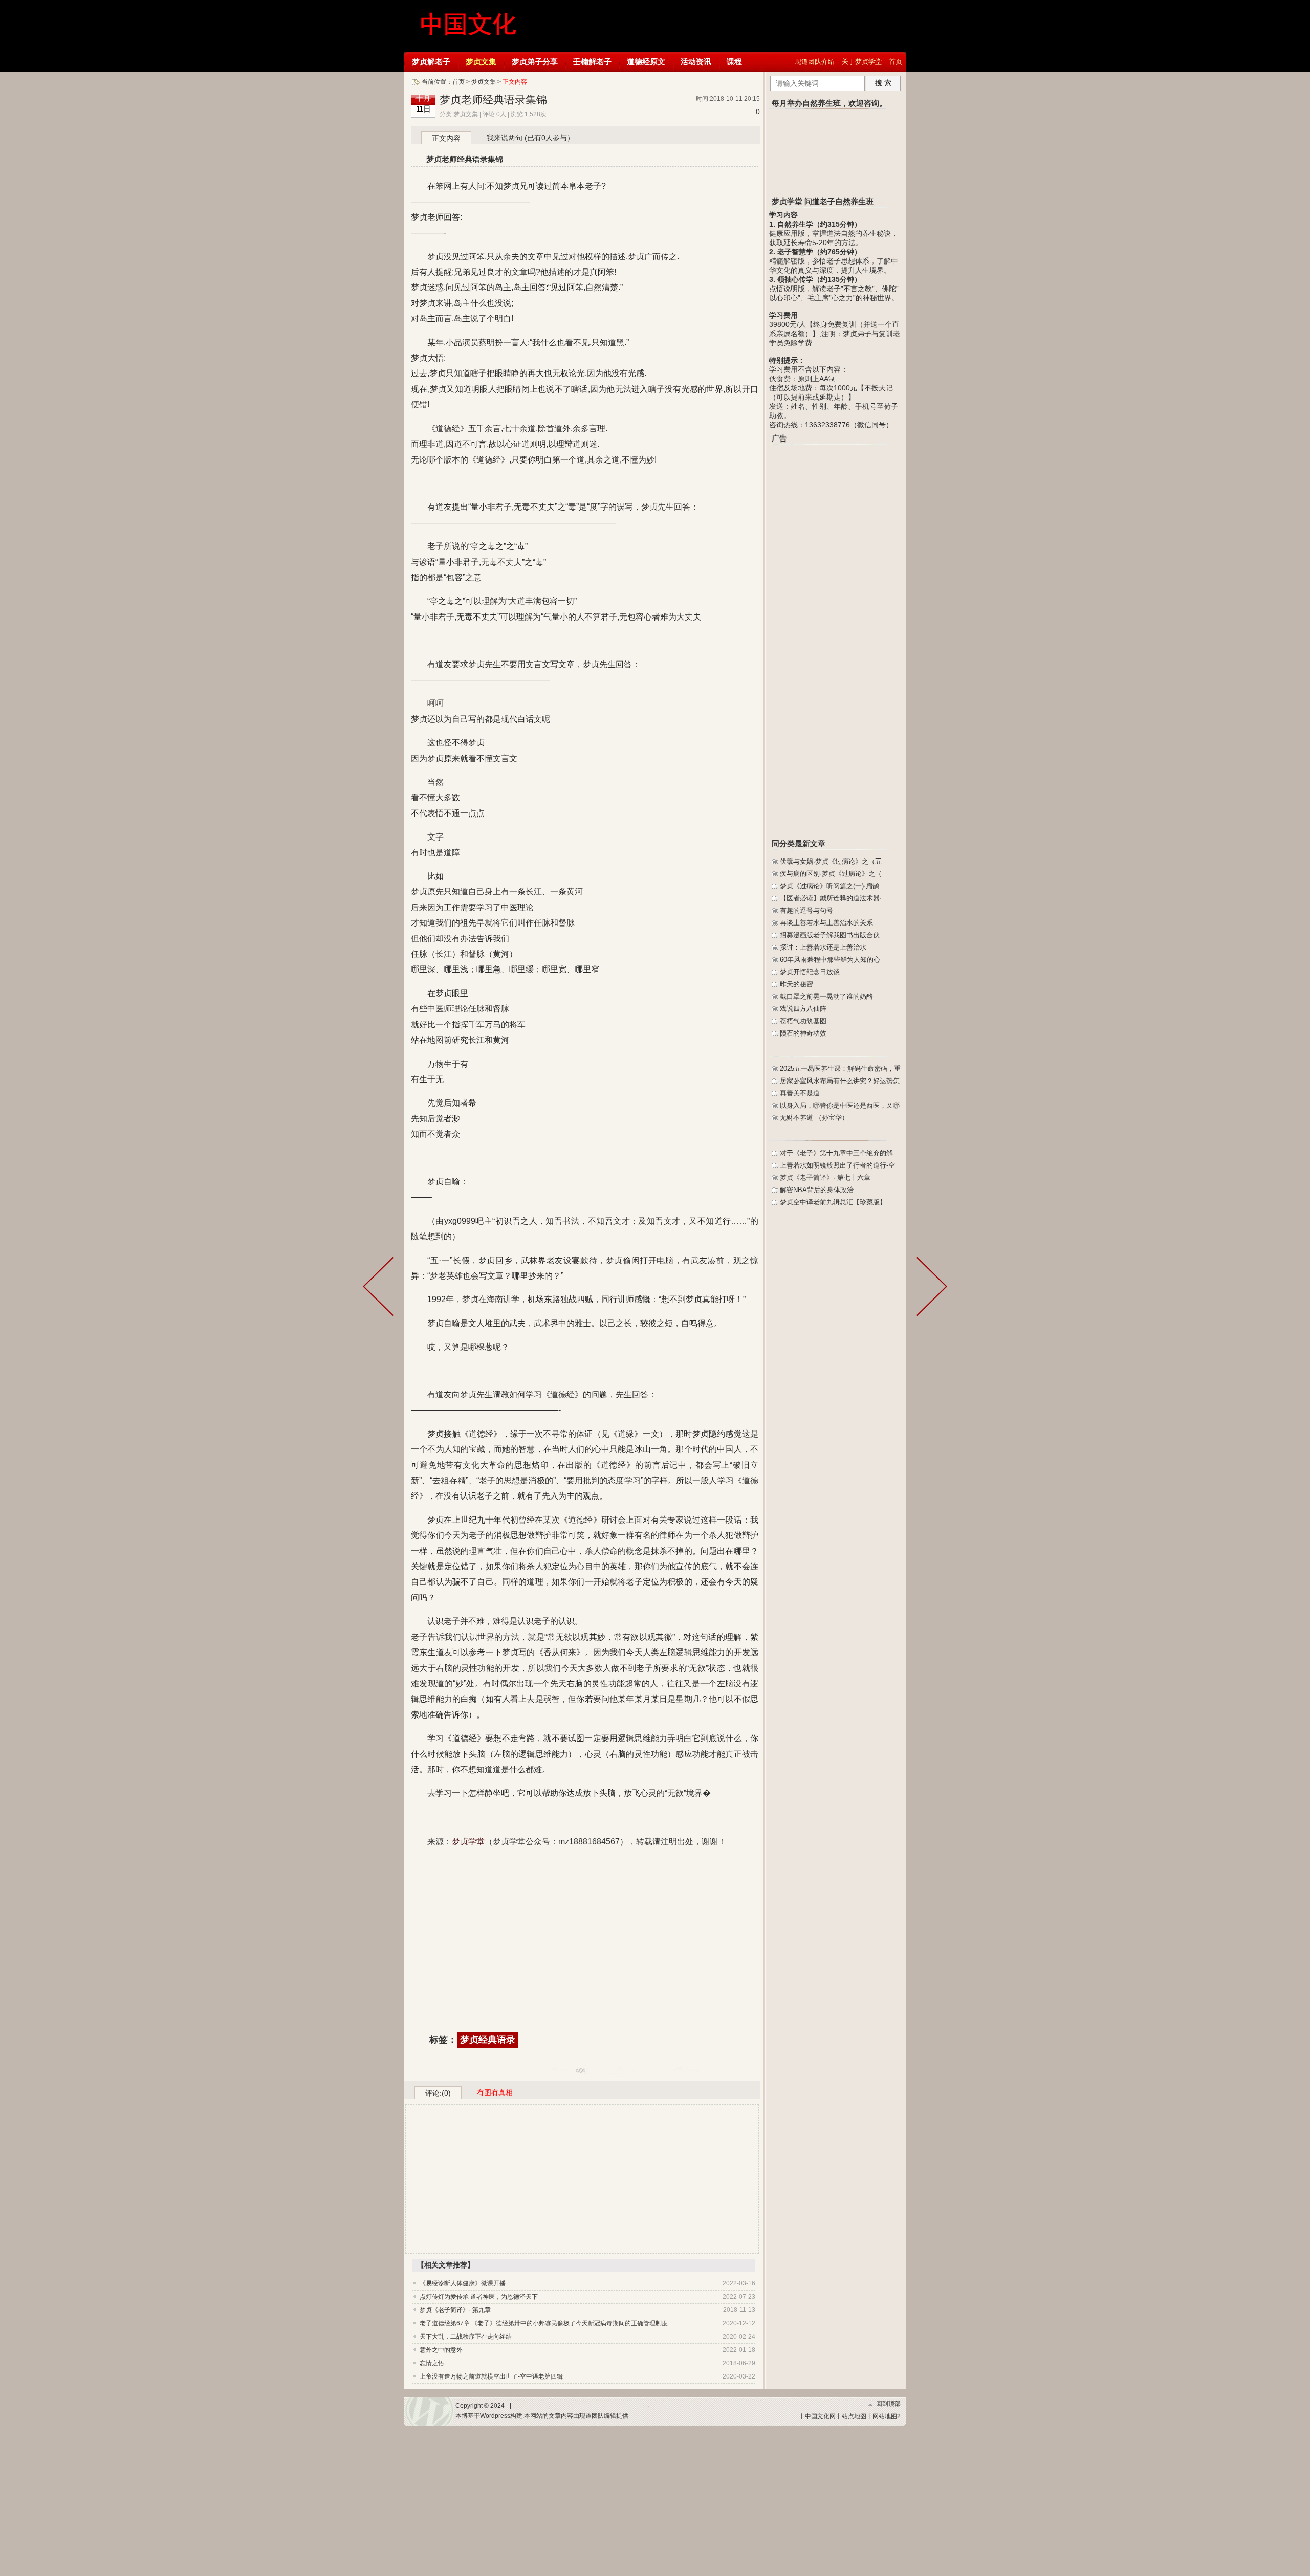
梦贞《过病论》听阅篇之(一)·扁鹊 (829, 886)
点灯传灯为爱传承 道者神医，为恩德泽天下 (479, 2297)
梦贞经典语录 (488, 2040)
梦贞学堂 (470, 26)
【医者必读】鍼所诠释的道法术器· (831, 898)
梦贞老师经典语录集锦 (493, 100)
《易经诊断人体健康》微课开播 (463, 2283)
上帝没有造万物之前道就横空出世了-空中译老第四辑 (491, 2376)
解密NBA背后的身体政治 (817, 1190)
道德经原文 (646, 62)
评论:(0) (438, 2093)
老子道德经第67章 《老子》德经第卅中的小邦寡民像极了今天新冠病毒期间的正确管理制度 (544, 2323)
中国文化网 (820, 2416)
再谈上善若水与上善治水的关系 (826, 923)
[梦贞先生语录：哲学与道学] (930, 1288)
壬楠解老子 (592, 62)
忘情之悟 (432, 2363)
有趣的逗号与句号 (806, 910)
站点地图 (854, 2416)
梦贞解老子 (431, 62)
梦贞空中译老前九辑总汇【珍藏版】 (833, 1202)
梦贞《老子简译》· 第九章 (455, 2310)
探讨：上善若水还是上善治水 (823, 947)
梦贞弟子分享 (535, 62)
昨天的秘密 (796, 984)
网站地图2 (887, 2416)
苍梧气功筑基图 (803, 1021)
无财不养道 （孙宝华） (814, 1118)
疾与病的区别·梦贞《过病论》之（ (831, 874)
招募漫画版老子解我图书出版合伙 (830, 935)
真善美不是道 (800, 1093)
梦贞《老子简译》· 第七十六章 (825, 1177)
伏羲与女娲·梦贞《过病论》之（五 (831, 861)
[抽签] (380, 1288)
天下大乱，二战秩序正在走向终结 (466, 2337)
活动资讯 (696, 62)
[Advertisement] (585, 1940)
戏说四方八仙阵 (803, 1009)
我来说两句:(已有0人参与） (530, 138)
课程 (734, 62)
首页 (896, 62)
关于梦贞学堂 (862, 62)
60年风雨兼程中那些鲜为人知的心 (830, 960)
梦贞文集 (481, 62)
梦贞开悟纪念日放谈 (810, 972)
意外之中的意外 (441, 2350)
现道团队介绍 (815, 62)
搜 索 (883, 83)
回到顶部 (888, 2404)
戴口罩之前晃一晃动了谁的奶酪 (826, 996)
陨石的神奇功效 (803, 1033)
